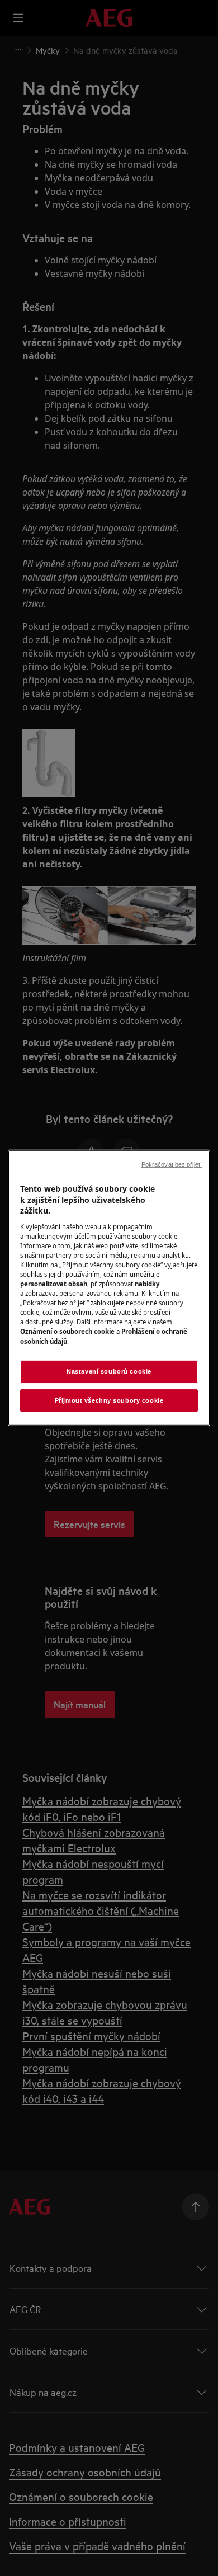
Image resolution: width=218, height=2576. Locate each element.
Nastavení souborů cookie (109, 1371)
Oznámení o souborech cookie (67, 1331)
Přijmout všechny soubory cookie (109, 1400)
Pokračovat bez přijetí (172, 1164)
